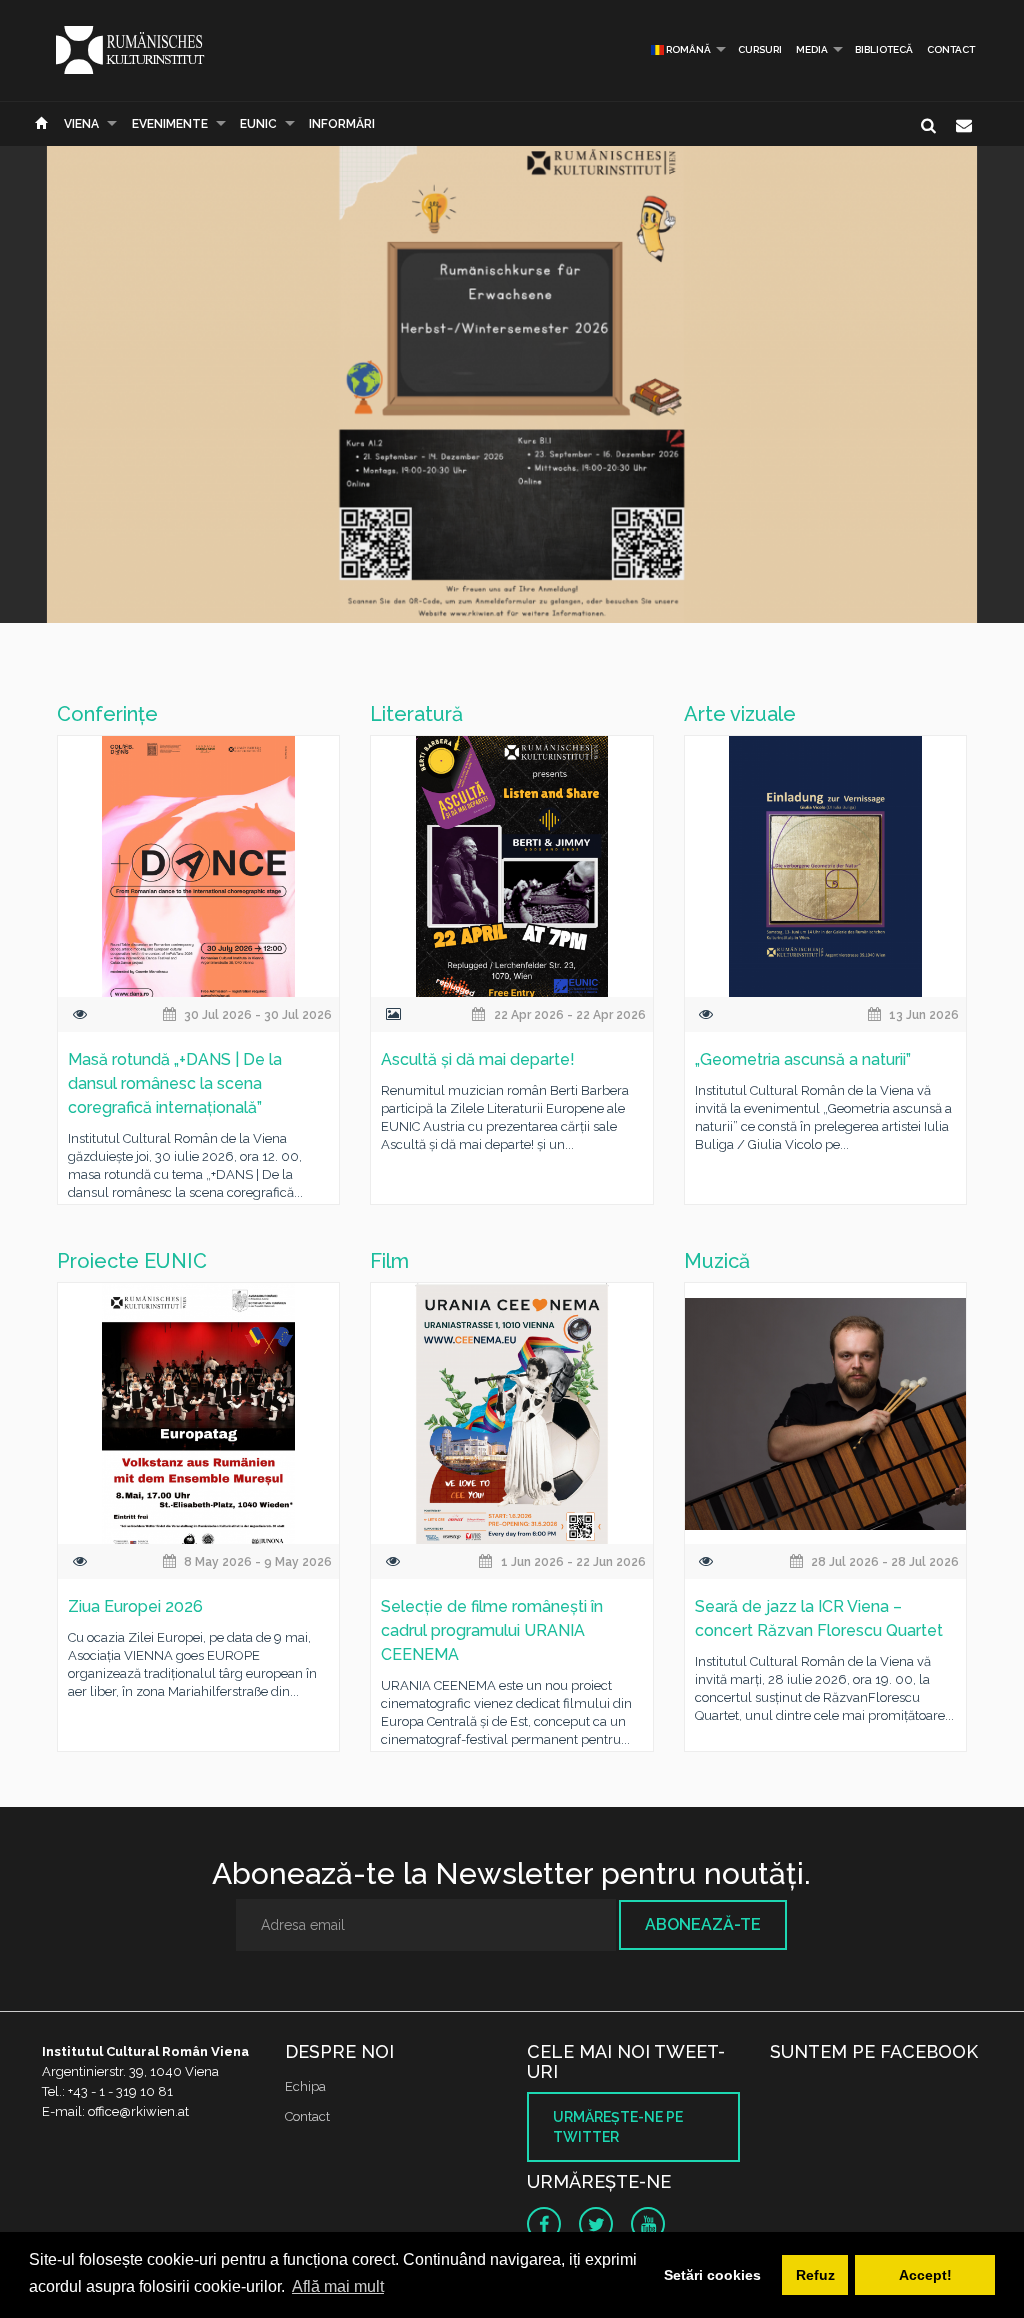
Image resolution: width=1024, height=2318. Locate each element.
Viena (81, 124)
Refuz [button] (815, 2275)
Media (812, 49)
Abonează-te (703, 1924)
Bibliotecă (884, 49)
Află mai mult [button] (338, 2286)
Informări (342, 124)
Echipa (305, 2086)
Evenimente (170, 124)
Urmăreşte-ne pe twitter (618, 2127)
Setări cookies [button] (712, 2275)
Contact (951, 49)
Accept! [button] (925, 2275)
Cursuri (760, 49)
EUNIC (258, 124)
